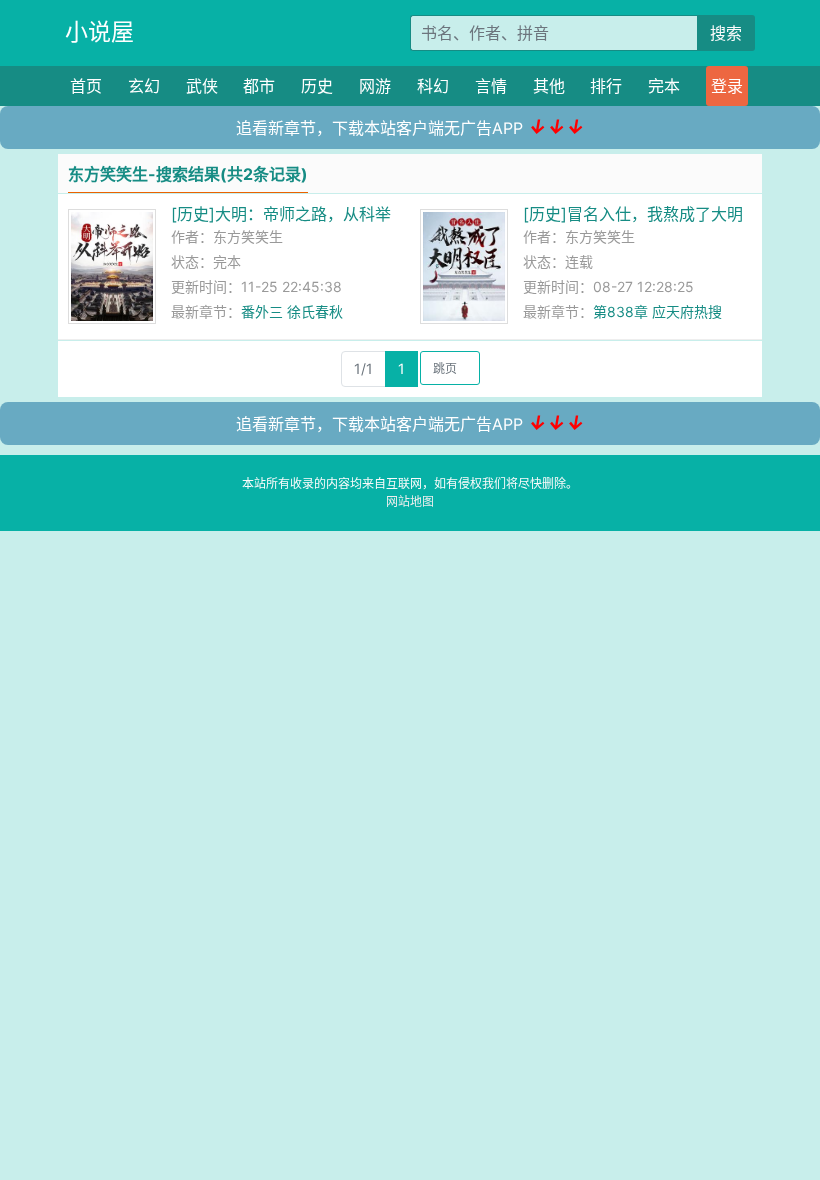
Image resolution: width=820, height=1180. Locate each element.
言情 (491, 86)
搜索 (726, 33)
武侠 (202, 86)
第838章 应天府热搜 (657, 311)
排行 (606, 86)
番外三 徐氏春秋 (292, 311)
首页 (86, 86)
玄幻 (144, 86)
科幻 (433, 86)
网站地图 (410, 501)
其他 (549, 86)
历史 (317, 86)
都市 (259, 86)
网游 (375, 86)
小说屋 (99, 32)
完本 (664, 86)
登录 (727, 86)
